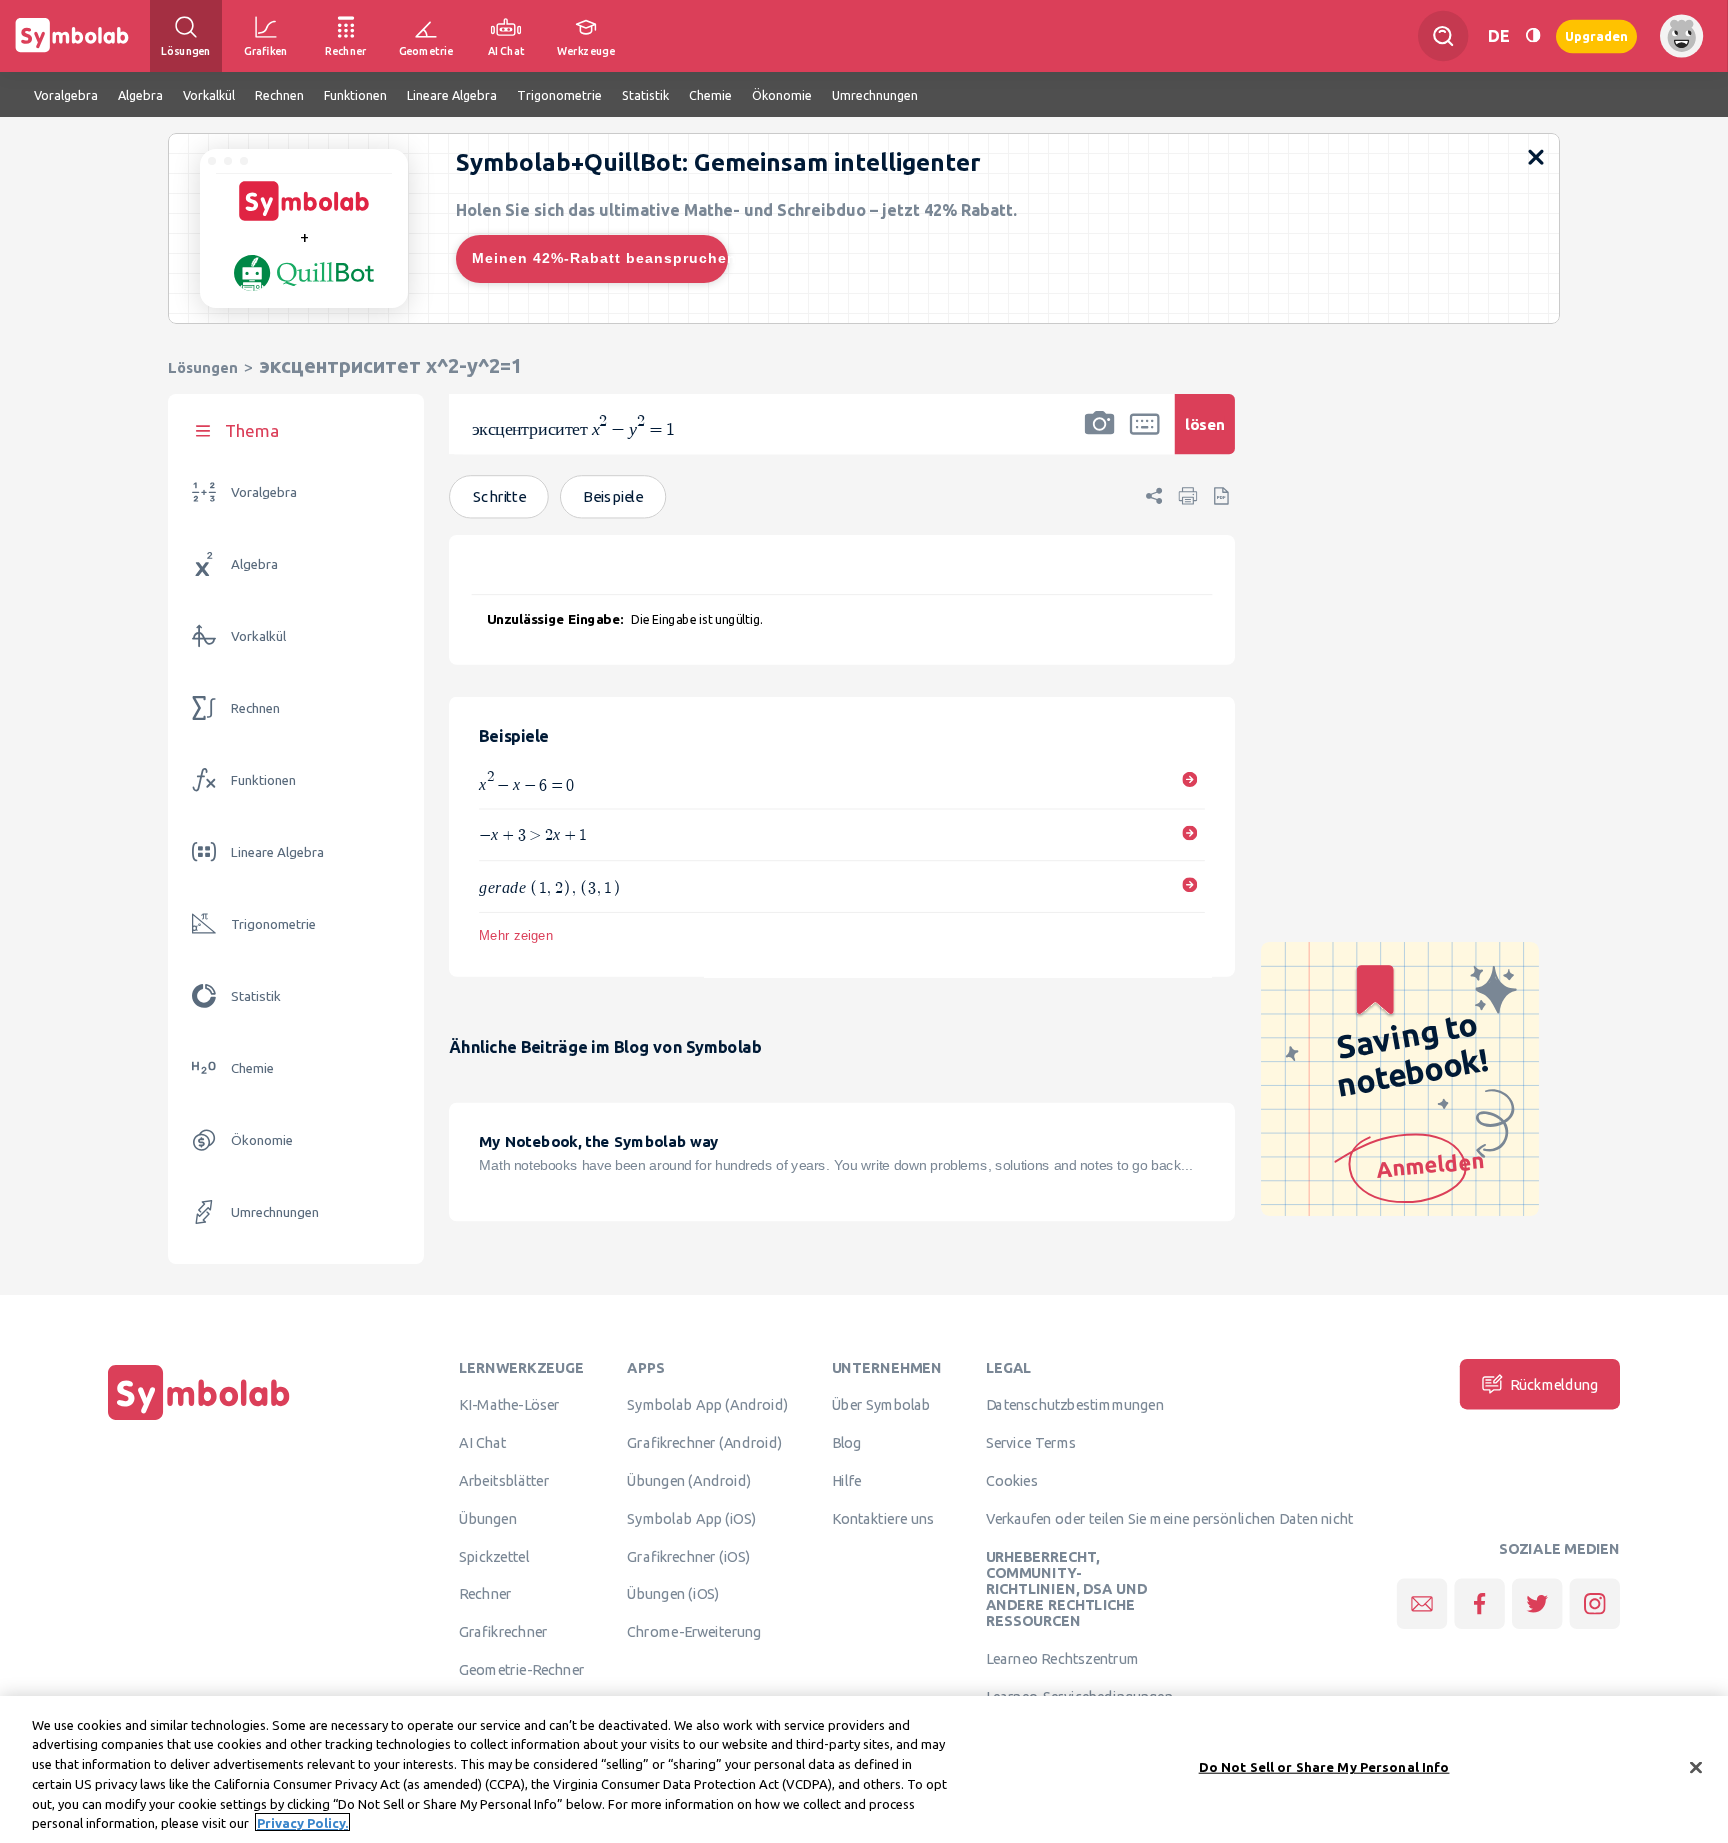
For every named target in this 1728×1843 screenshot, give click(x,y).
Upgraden (1596, 35)
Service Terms (1031, 1443)
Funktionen (263, 780)
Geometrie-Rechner (521, 1670)
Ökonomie (262, 1140)
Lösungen (203, 367)
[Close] (1696, 1768)
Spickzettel (494, 1556)
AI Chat (483, 1443)
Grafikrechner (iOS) (688, 1556)
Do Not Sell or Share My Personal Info (1324, 1767)
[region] (864, 1769)
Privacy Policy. (302, 1822)
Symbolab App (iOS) (692, 1519)
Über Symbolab (881, 1405)
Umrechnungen (275, 1212)
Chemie (252, 1068)
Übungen (488, 1519)
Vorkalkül (258, 636)
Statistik (256, 996)
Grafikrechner (503, 1632)
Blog (847, 1443)
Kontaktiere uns (883, 1519)
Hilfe (847, 1481)
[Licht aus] (1533, 35)
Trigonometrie (273, 924)
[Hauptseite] (199, 1420)
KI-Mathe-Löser (509, 1405)
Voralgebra (264, 492)
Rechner (485, 1594)
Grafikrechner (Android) (704, 1443)
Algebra (254, 564)
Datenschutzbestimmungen (1075, 1405)
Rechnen (255, 708)
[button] (1100, 437)
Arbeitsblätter (504, 1481)
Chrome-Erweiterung (694, 1632)
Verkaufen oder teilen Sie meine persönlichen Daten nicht (1170, 1519)
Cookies (1012, 1481)
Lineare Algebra (277, 852)
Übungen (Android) (689, 1481)
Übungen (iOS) (673, 1594)
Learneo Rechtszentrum (1063, 1659)
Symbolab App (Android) (707, 1405)
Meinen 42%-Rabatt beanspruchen (600, 258)
